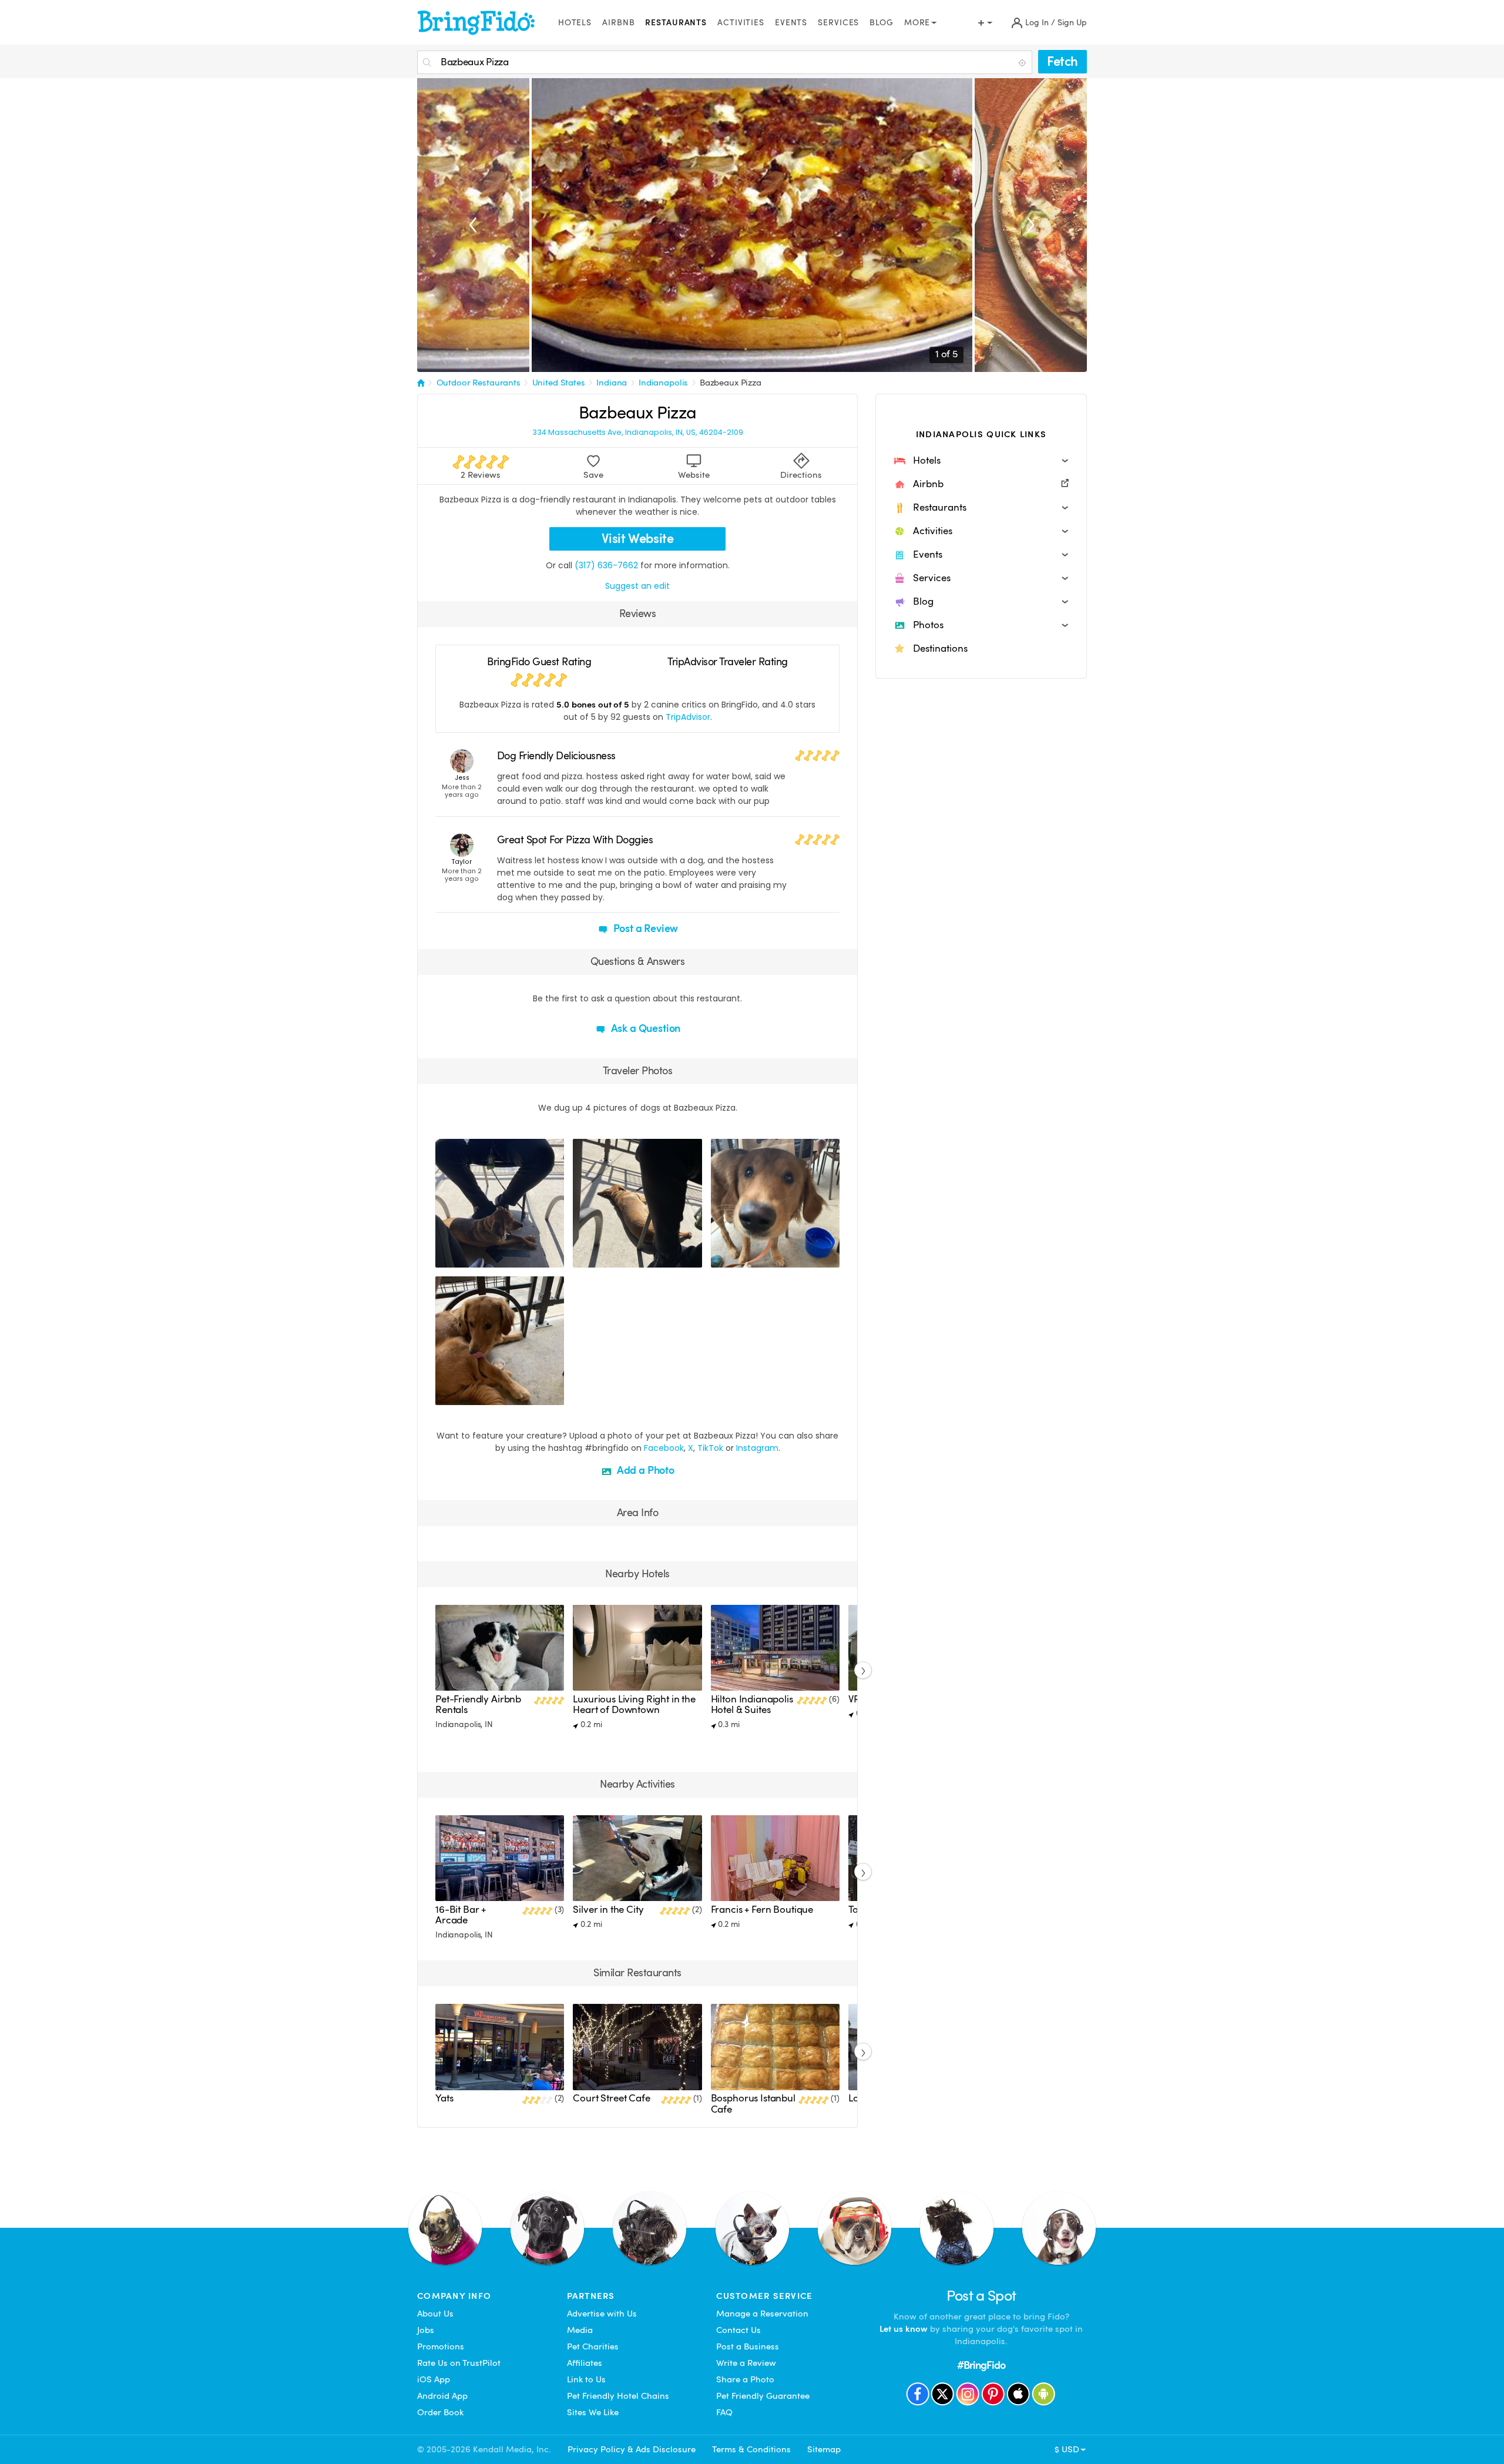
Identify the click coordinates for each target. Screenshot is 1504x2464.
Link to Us (586, 2379)
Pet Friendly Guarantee (763, 2396)
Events (791, 23)
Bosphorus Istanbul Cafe (753, 2103)
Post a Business (748, 2346)
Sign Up (1072, 23)
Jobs (426, 2330)
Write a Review (746, 2363)
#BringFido (981, 2365)
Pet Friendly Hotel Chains (618, 2396)
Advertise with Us (602, 2314)
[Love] (446, 1257)
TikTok (710, 1448)
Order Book (440, 2412)
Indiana (612, 383)
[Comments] (465, 1257)
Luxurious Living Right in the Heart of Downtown (634, 1704)
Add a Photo (644, 1470)
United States (559, 383)
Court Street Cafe (611, 2098)
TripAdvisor (688, 717)
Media (580, 2330)
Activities (741, 23)
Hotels (575, 23)
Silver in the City (608, 1910)
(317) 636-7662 (606, 565)
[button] (981, 461)
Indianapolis (663, 383)
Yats (444, 2098)
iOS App (434, 2379)
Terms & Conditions (751, 2449)
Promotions (441, 2346)
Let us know (904, 2329)
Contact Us (738, 2330)
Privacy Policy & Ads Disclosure (632, 2449)
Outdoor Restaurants (479, 383)
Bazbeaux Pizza (731, 383)
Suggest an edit (637, 586)
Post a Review (645, 928)
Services (838, 23)
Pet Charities (593, 2346)
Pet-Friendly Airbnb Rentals (478, 1704)
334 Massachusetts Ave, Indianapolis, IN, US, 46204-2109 (638, 433)
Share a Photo (745, 2379)
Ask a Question (644, 1028)
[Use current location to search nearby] (1023, 63)
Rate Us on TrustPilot (459, 2363)
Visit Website (638, 539)
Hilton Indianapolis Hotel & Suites (752, 1704)
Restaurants (676, 23)
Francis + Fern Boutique (762, 1910)
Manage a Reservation (762, 2314)
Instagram (757, 1448)
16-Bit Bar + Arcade (461, 1915)
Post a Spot (981, 2296)
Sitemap (824, 2449)
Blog (882, 23)
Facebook (664, 1448)
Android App (442, 2396)
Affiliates (585, 2363)
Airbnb (618, 23)
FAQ (724, 2412)
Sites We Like (593, 2412)
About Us (435, 2314)
